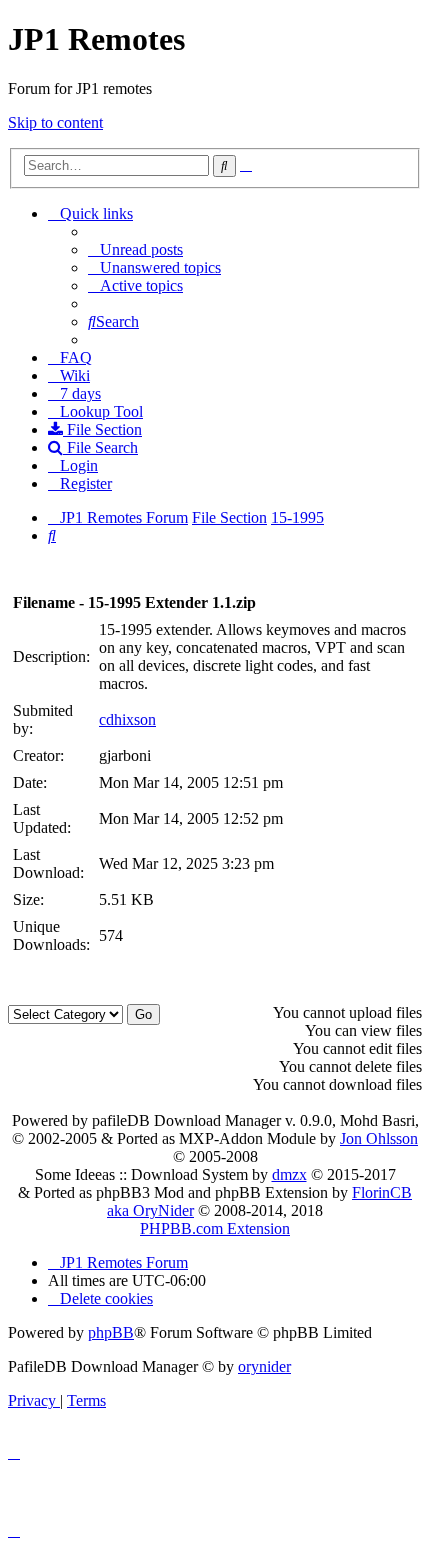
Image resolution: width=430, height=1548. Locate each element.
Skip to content (55, 122)
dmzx (289, 1174)
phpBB (111, 1332)
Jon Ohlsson (379, 1138)
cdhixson (127, 719)
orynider (264, 1366)
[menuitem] (135, 249)
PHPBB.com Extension (215, 1228)
